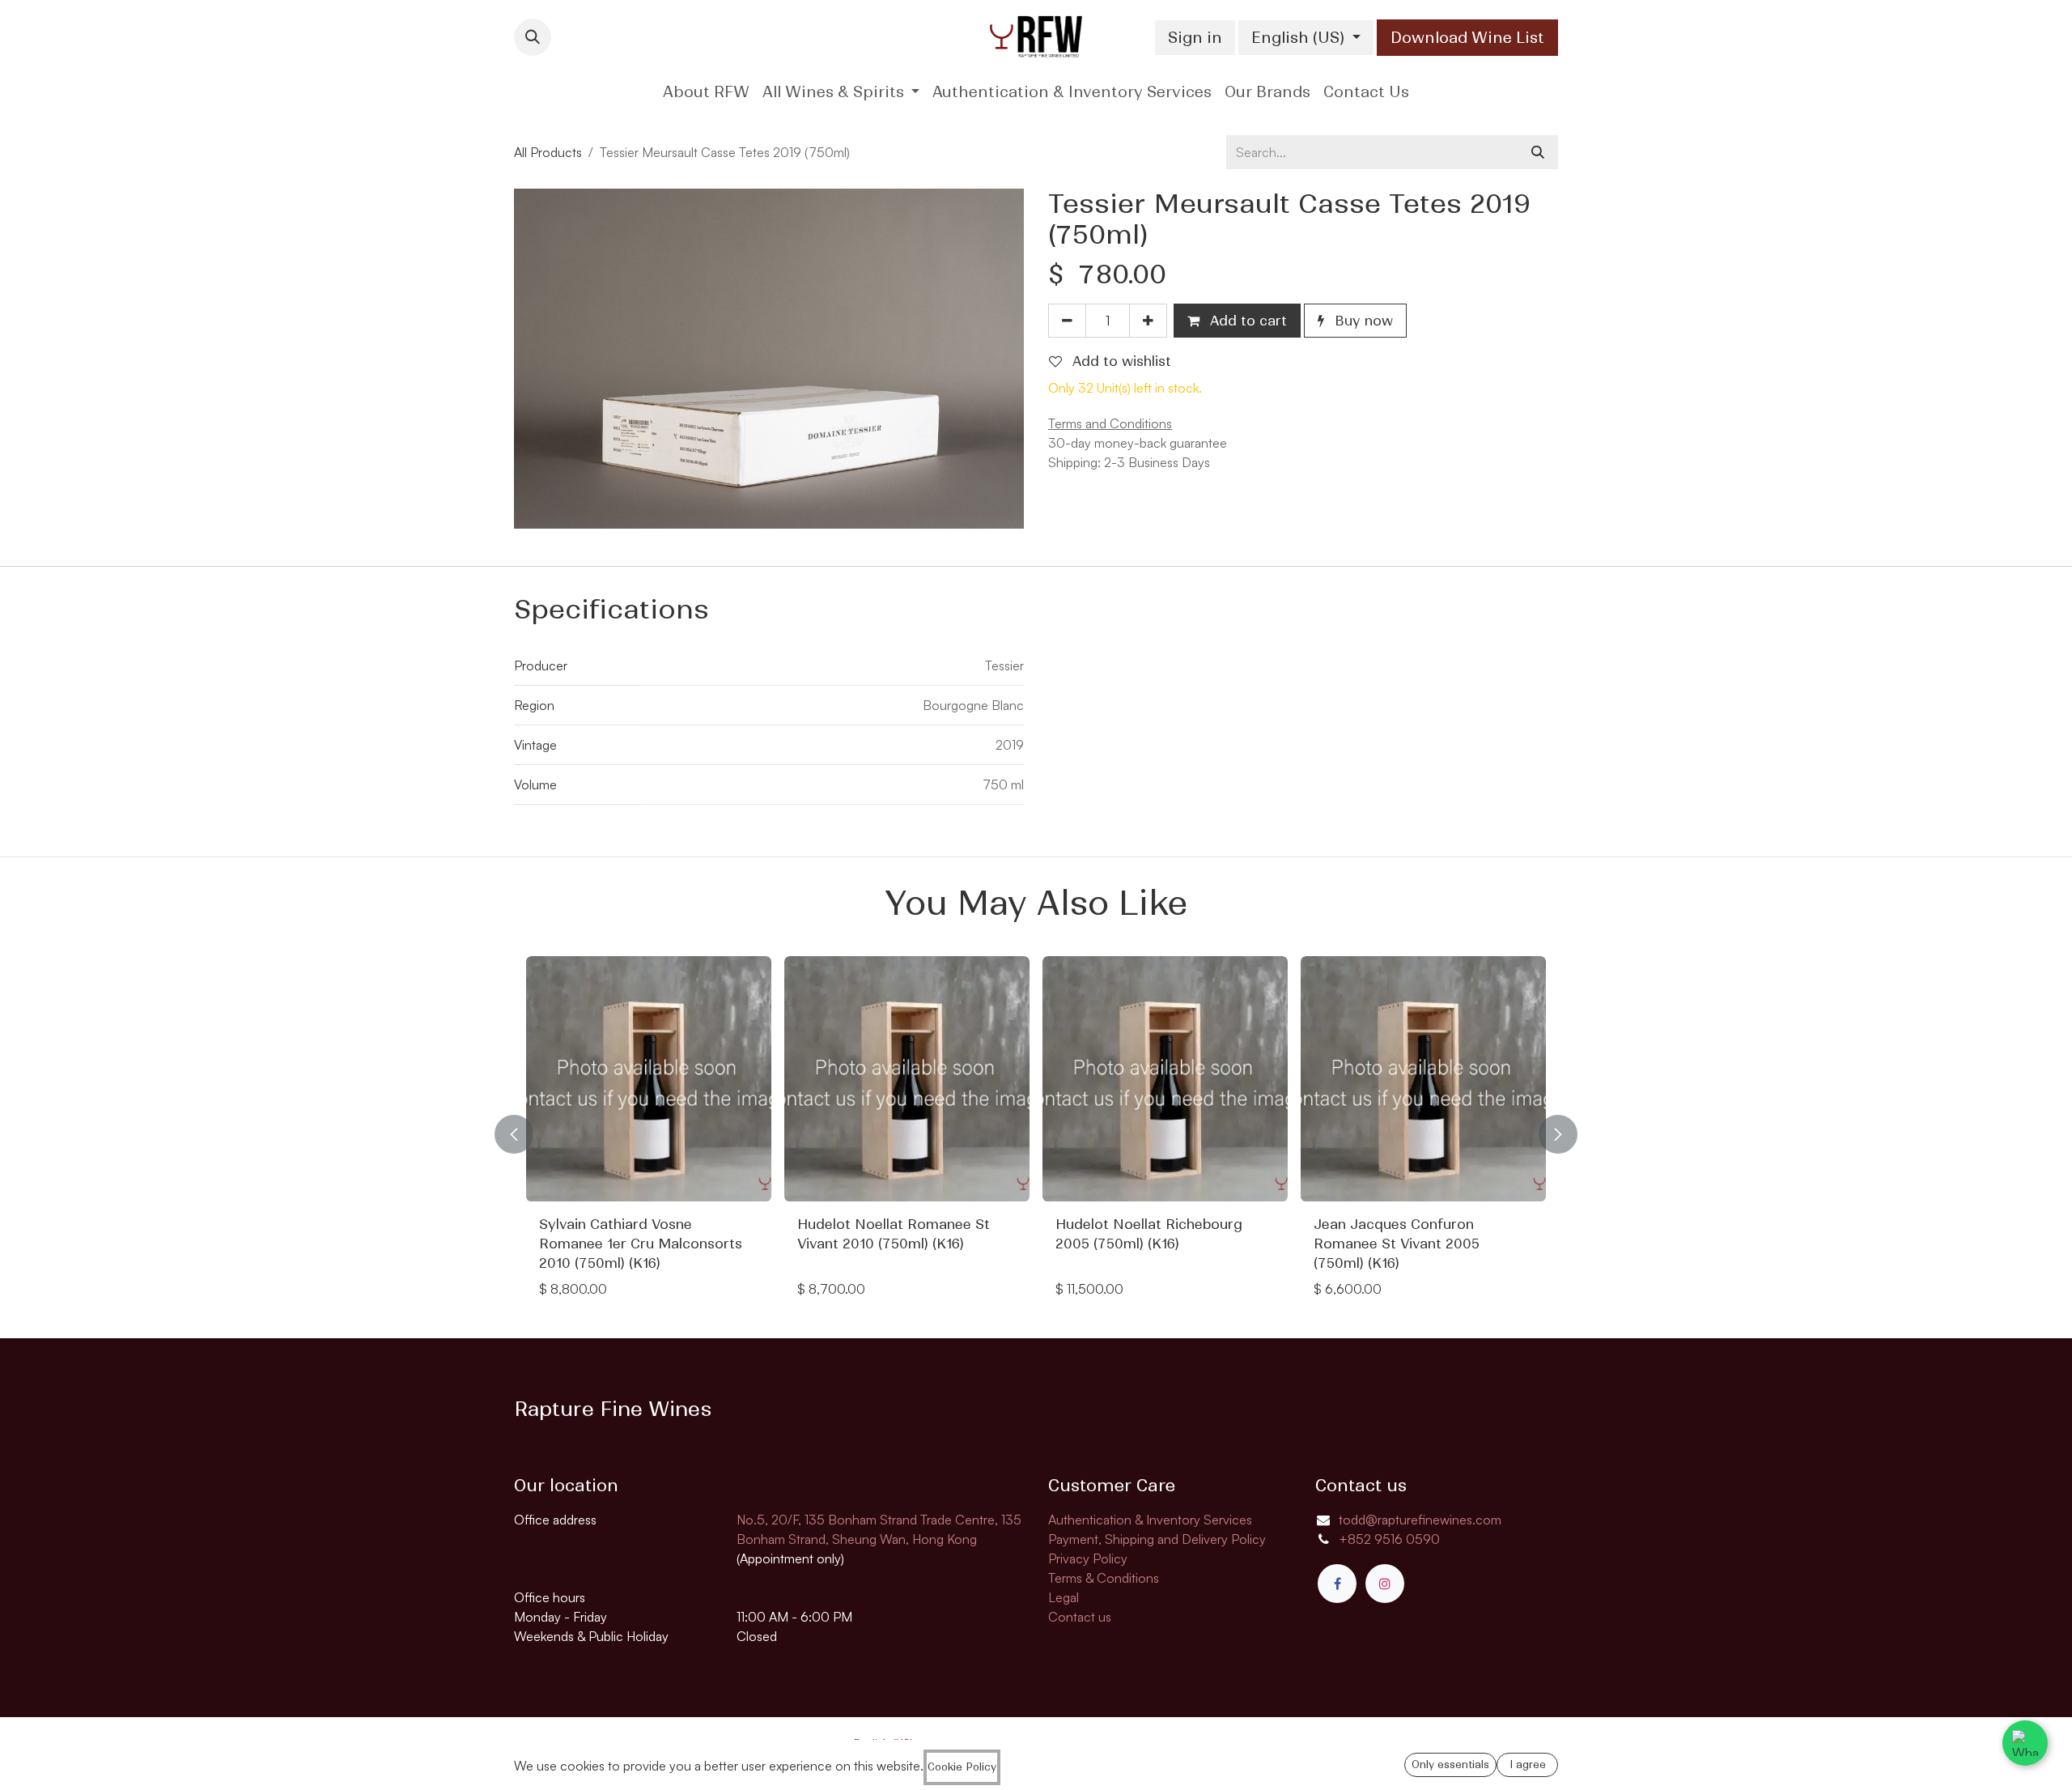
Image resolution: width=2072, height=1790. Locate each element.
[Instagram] (1385, 1584)
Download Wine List (1467, 38)
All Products (548, 152)
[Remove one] (1067, 321)
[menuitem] (706, 92)
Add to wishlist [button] (1120, 361)
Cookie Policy (962, 1767)
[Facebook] (1337, 1584)
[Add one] (1148, 321)
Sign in (1195, 38)
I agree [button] (1528, 1764)
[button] (533, 37)
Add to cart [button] (1246, 321)
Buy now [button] (1362, 321)
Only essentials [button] (1450, 1764)
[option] (1038, 1134)
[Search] (1538, 152)
